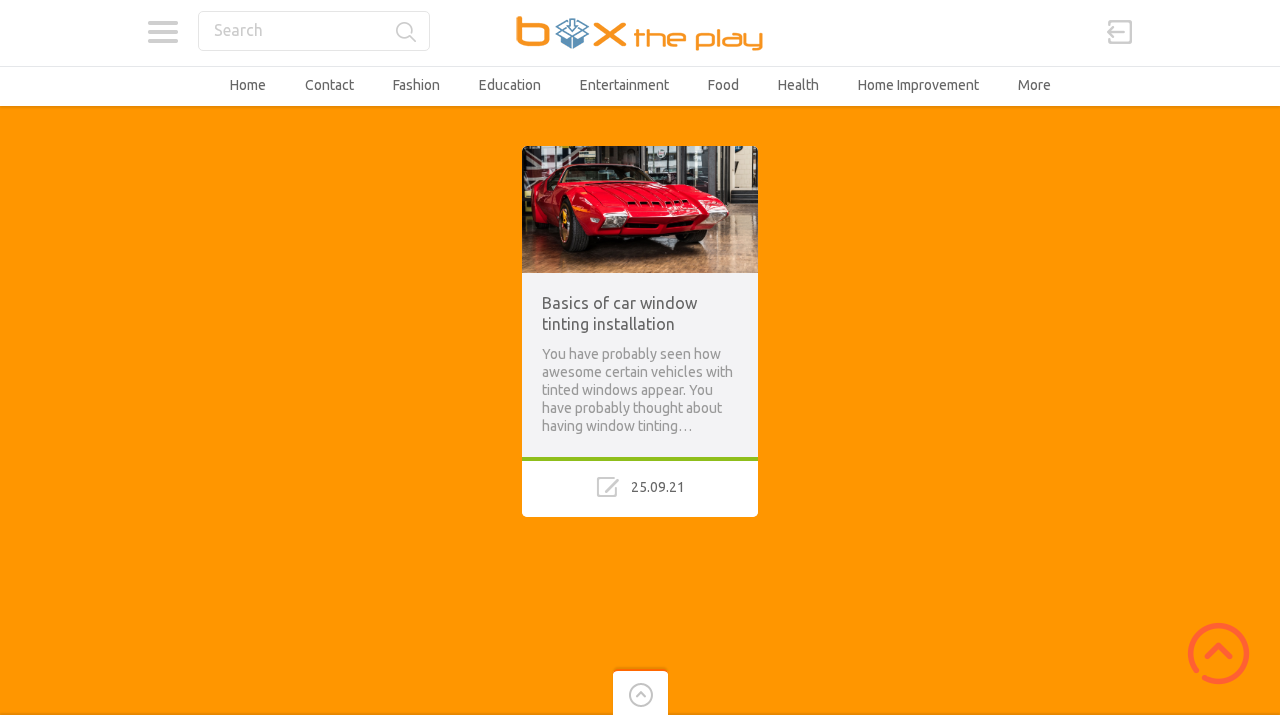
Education (510, 85)
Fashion (416, 85)
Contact (329, 85)
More (1034, 85)
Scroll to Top (1218, 653)
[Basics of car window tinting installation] (640, 155)
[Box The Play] (640, 32)
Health (798, 85)
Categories (162, 32)
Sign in (1120, 32)
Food (723, 85)
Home (248, 85)
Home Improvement (918, 85)
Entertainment (624, 85)
